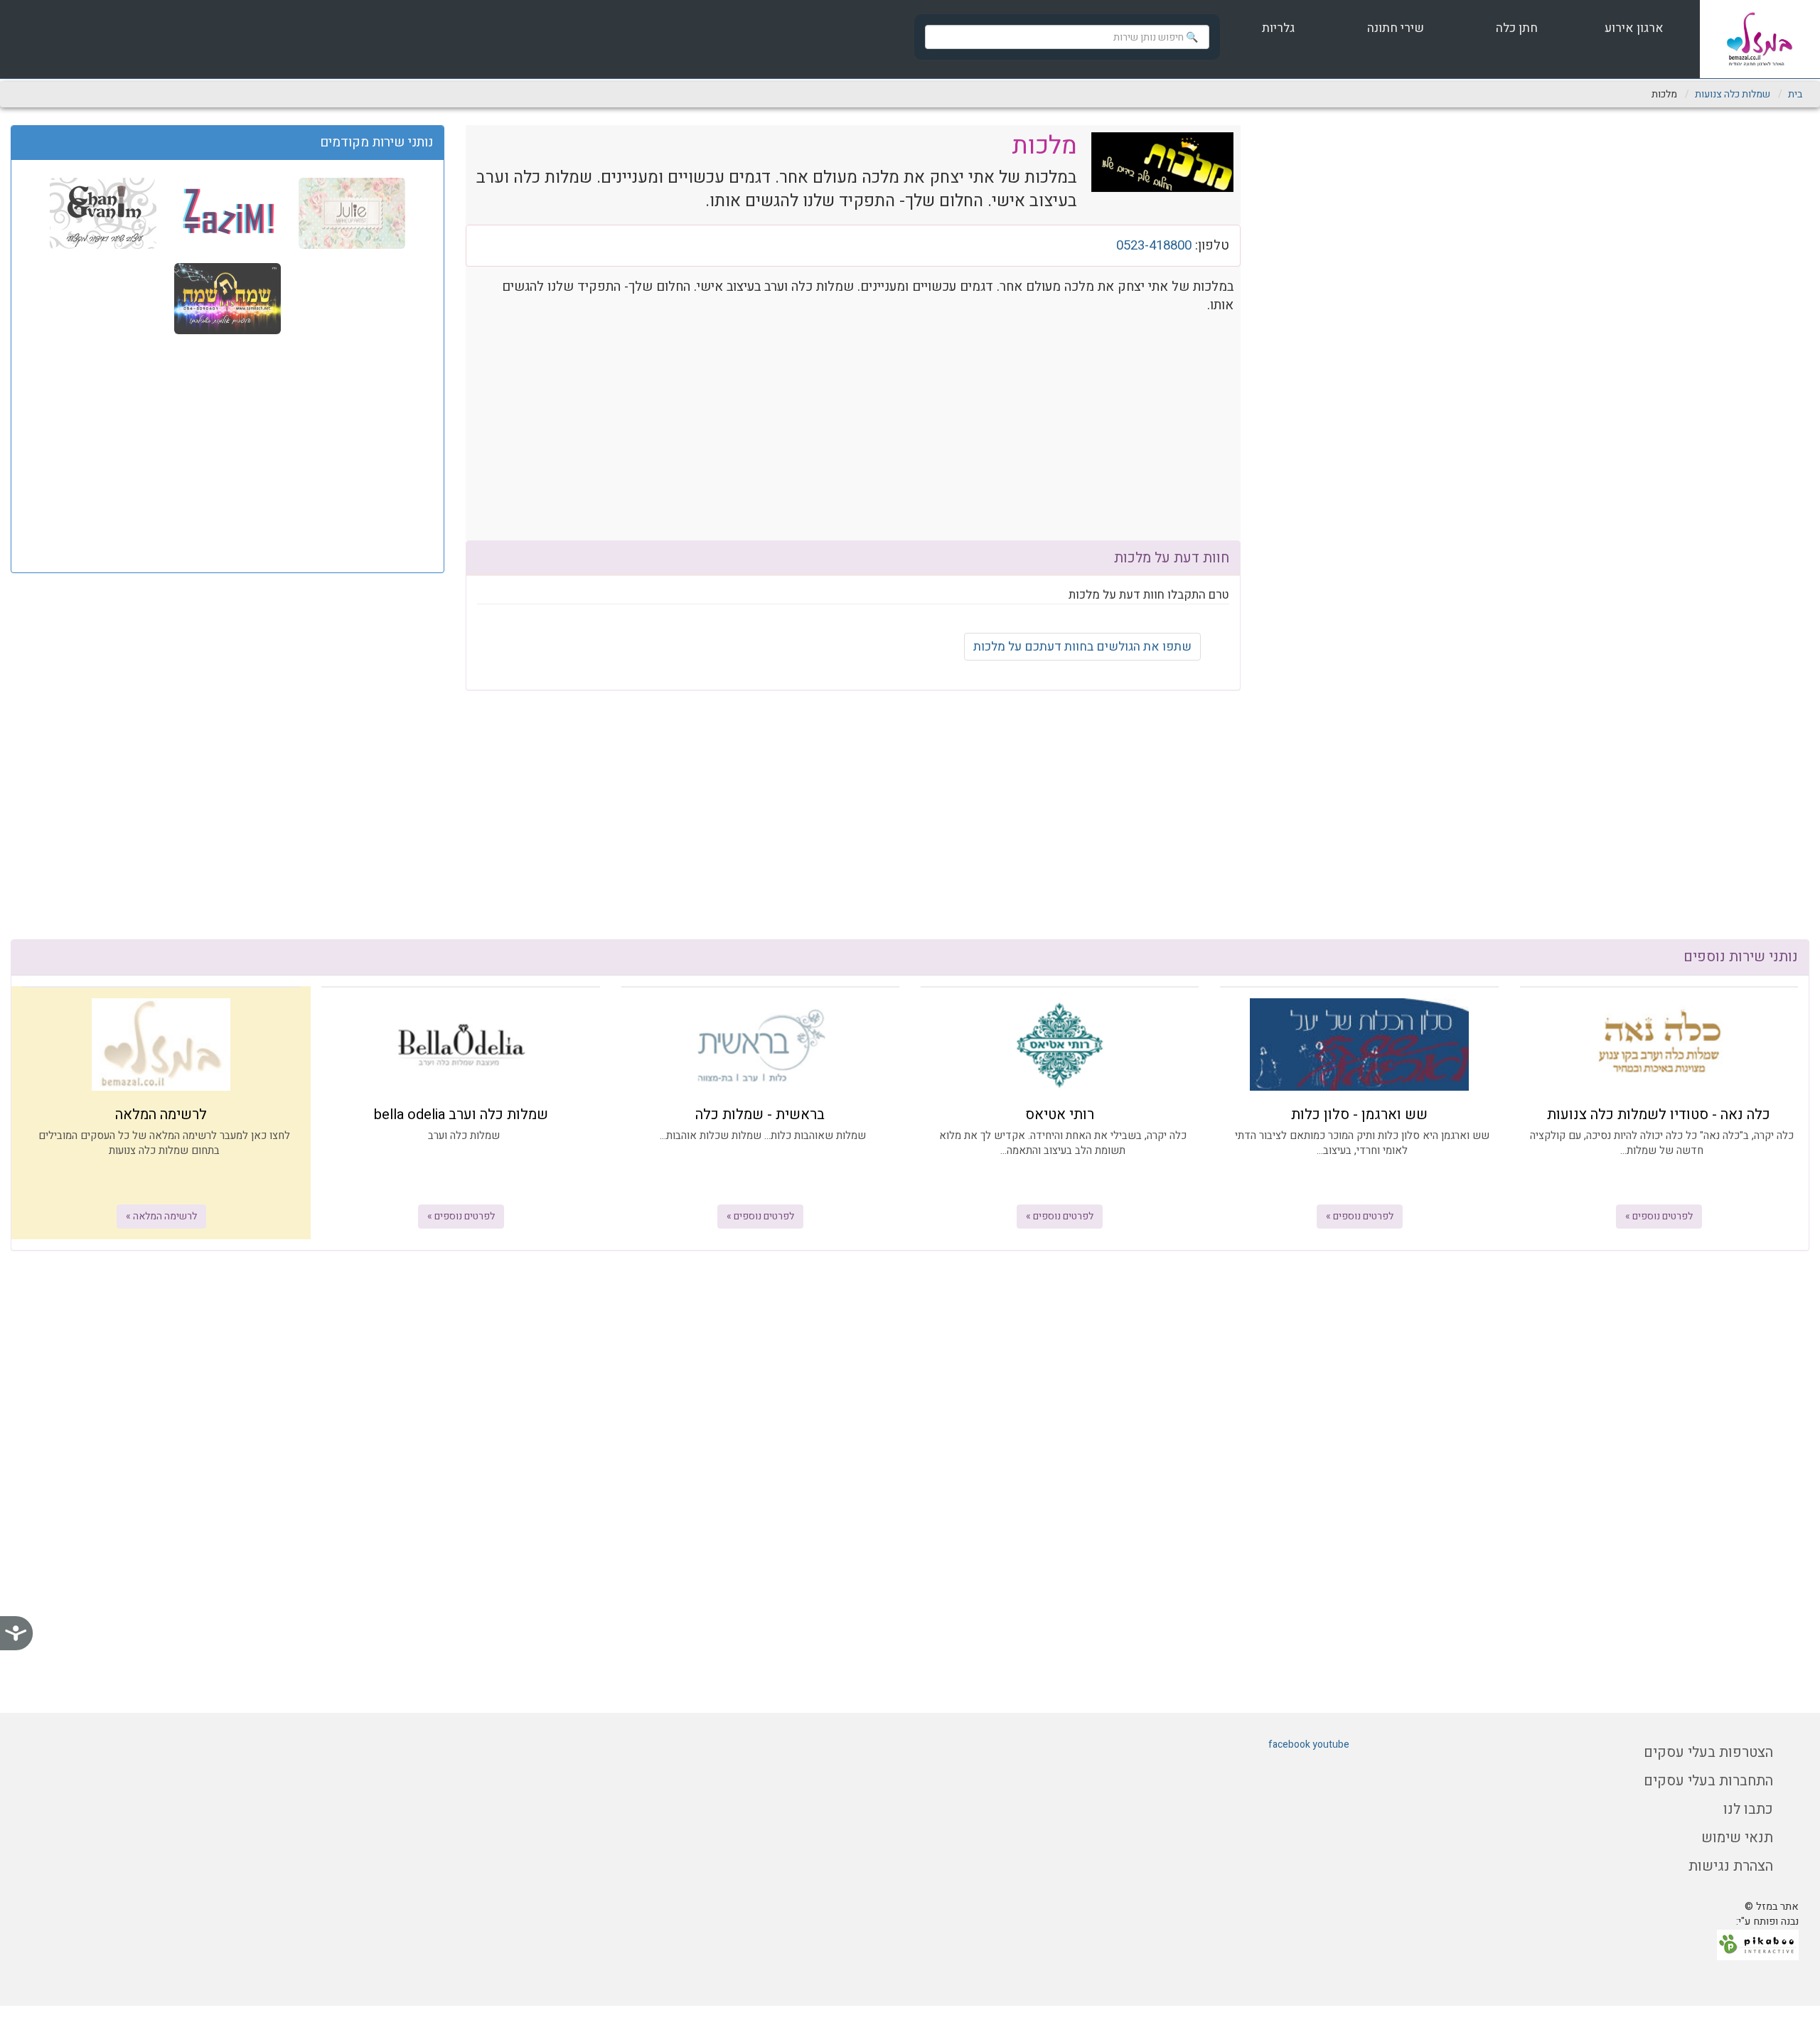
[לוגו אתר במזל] (1760, 39)
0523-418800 (1154, 245)
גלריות (1278, 28)
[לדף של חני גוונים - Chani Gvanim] (103, 213)
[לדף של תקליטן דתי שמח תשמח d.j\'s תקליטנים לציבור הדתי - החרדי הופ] (227, 298)
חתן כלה (1515, 28)
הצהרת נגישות (1731, 1866)
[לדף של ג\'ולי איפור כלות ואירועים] (350, 213)
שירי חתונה (1396, 28)
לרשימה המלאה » (161, 1216)
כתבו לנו (1748, 1809)
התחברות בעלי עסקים (1708, 1781)
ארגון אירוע (1633, 28)
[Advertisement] (227, 451)
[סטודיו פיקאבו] (1758, 1945)
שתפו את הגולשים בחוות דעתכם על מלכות (1082, 647)
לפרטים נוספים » (1659, 1216)
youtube (1331, 1744)
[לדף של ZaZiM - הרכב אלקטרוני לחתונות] (226, 213)
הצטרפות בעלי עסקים (1708, 1752)
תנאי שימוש (1737, 1838)
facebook (1289, 1744)
